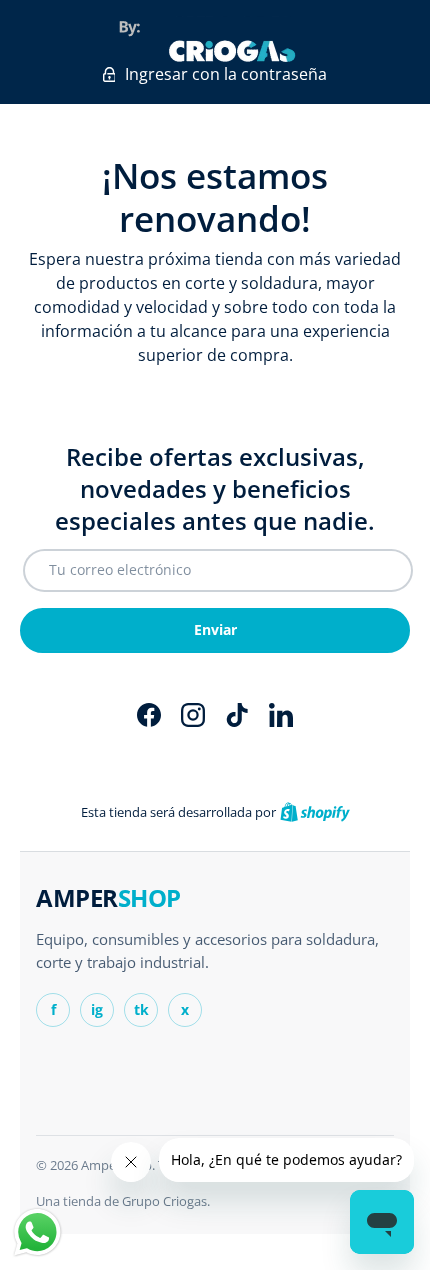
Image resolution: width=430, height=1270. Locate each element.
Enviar (215, 629)
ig (97, 1009)
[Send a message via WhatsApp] (37, 1232)
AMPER (108, 898)
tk (141, 1009)
